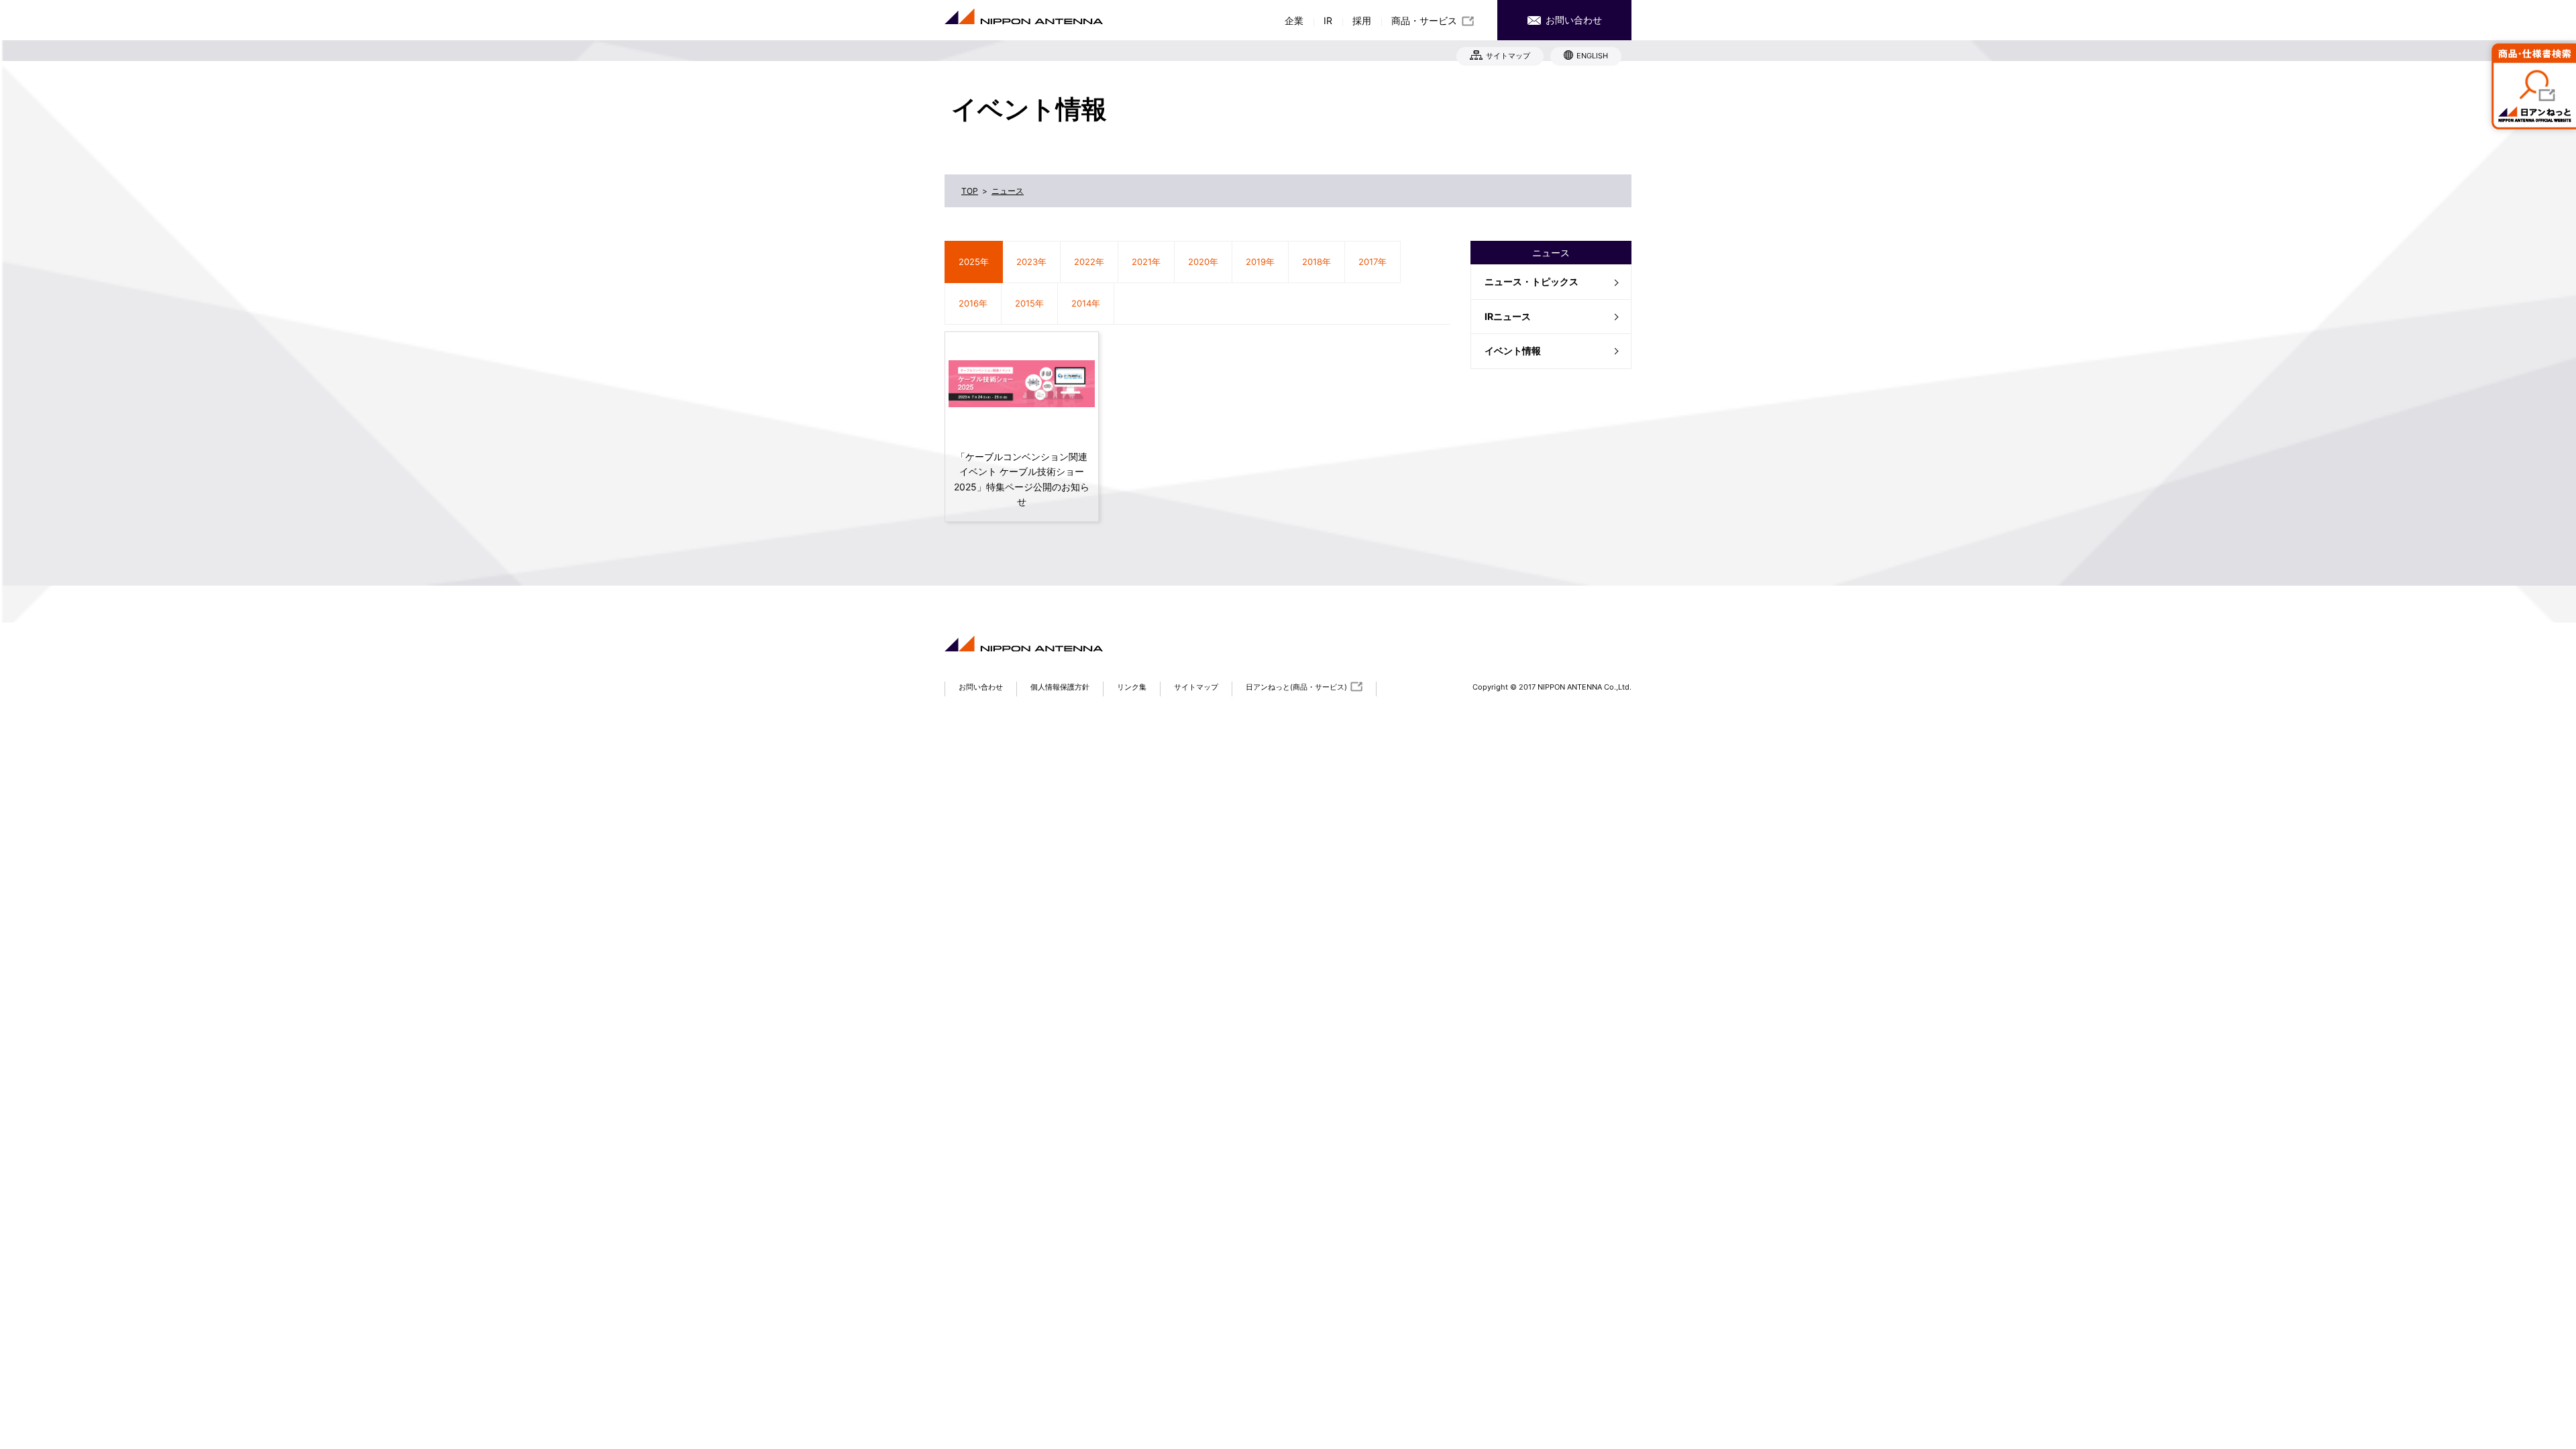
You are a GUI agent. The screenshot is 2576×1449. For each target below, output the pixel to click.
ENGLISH (1592, 56)
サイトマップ (1508, 56)
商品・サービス (1424, 20)
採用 (1362, 20)
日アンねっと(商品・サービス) (1296, 687)
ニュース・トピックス (1532, 281)
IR (1328, 20)
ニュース (1551, 253)
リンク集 (1132, 687)
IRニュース (1508, 316)
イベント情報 (1513, 351)
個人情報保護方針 (1060, 687)
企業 (1294, 20)
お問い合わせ (1572, 20)
